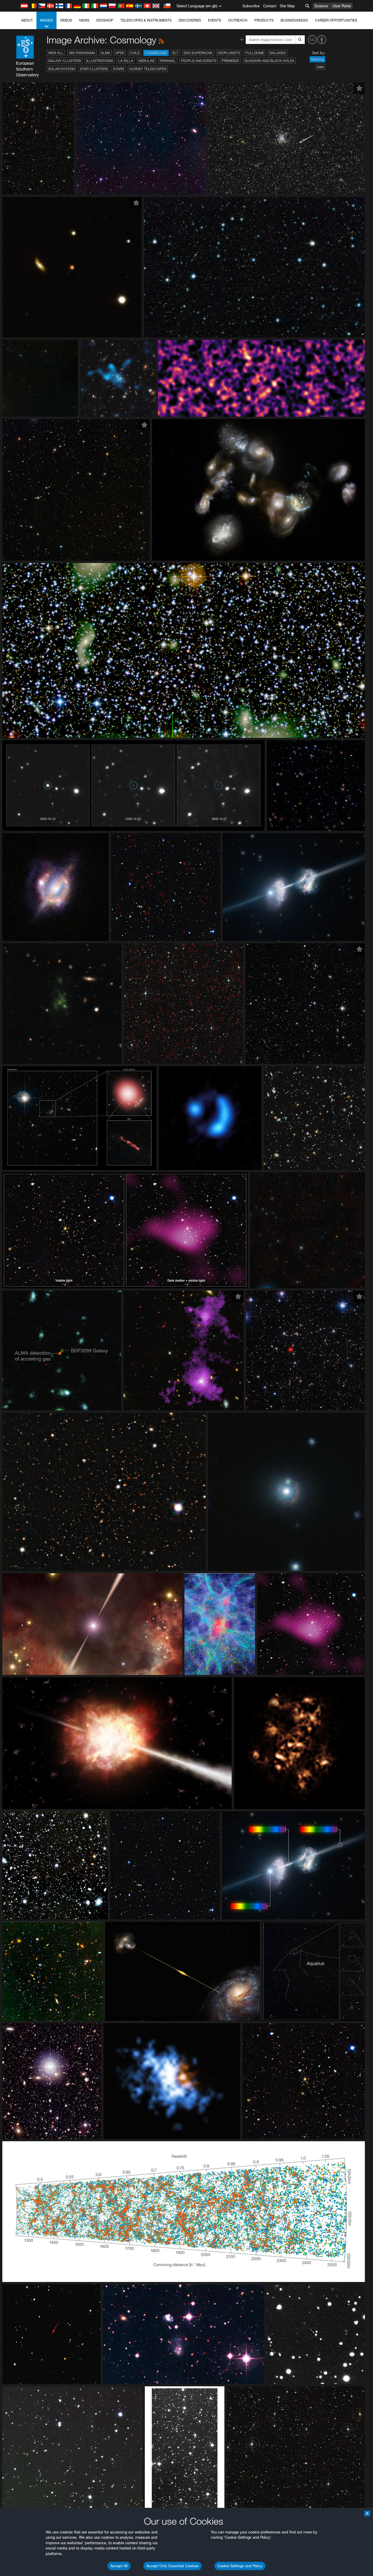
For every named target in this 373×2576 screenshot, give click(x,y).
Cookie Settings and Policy (240, 2566)
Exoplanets (229, 53)
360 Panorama (82, 53)
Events (215, 20)
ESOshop (105, 20)
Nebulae (146, 61)
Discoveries (190, 20)
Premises (230, 61)
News (84, 20)
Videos (66, 20)
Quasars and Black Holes (269, 61)
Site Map (287, 6)
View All (56, 53)
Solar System (61, 69)
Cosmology (156, 53)
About (27, 20)
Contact (270, 6)
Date (320, 67)
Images (46, 20)
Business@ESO (294, 20)
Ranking (317, 59)
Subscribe (251, 6)
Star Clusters (94, 69)
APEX (120, 53)
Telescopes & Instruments (146, 20)
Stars (119, 69)
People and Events (199, 61)
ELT (175, 53)
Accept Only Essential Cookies (173, 2566)
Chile (134, 53)
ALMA (105, 53)
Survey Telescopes (148, 69)
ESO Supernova (198, 53)
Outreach (238, 20)
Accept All (119, 2566)
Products (264, 20)
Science (321, 6)
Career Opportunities (336, 20)
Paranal (168, 61)
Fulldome (255, 53)
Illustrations (100, 61)
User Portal (342, 6)
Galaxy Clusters (65, 61)
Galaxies (278, 53)
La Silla (126, 61)
